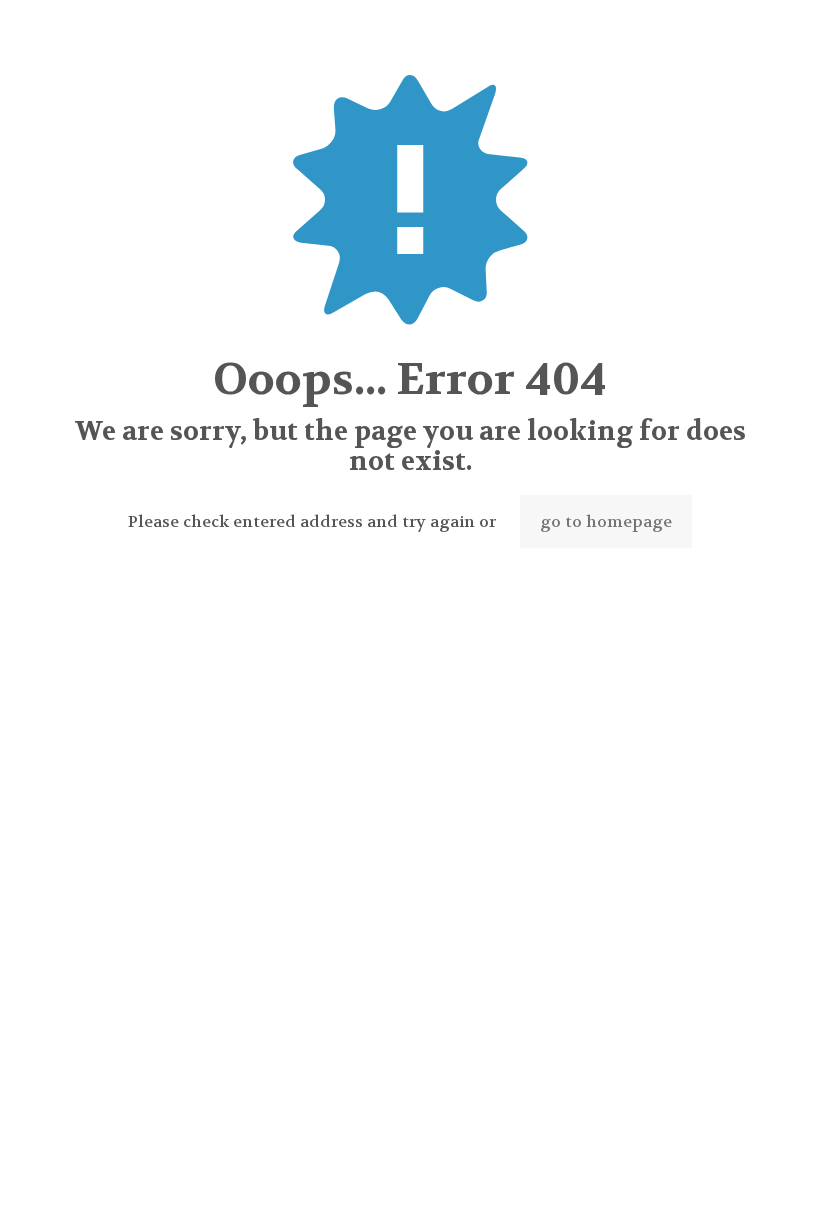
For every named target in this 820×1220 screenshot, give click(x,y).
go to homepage (606, 521)
